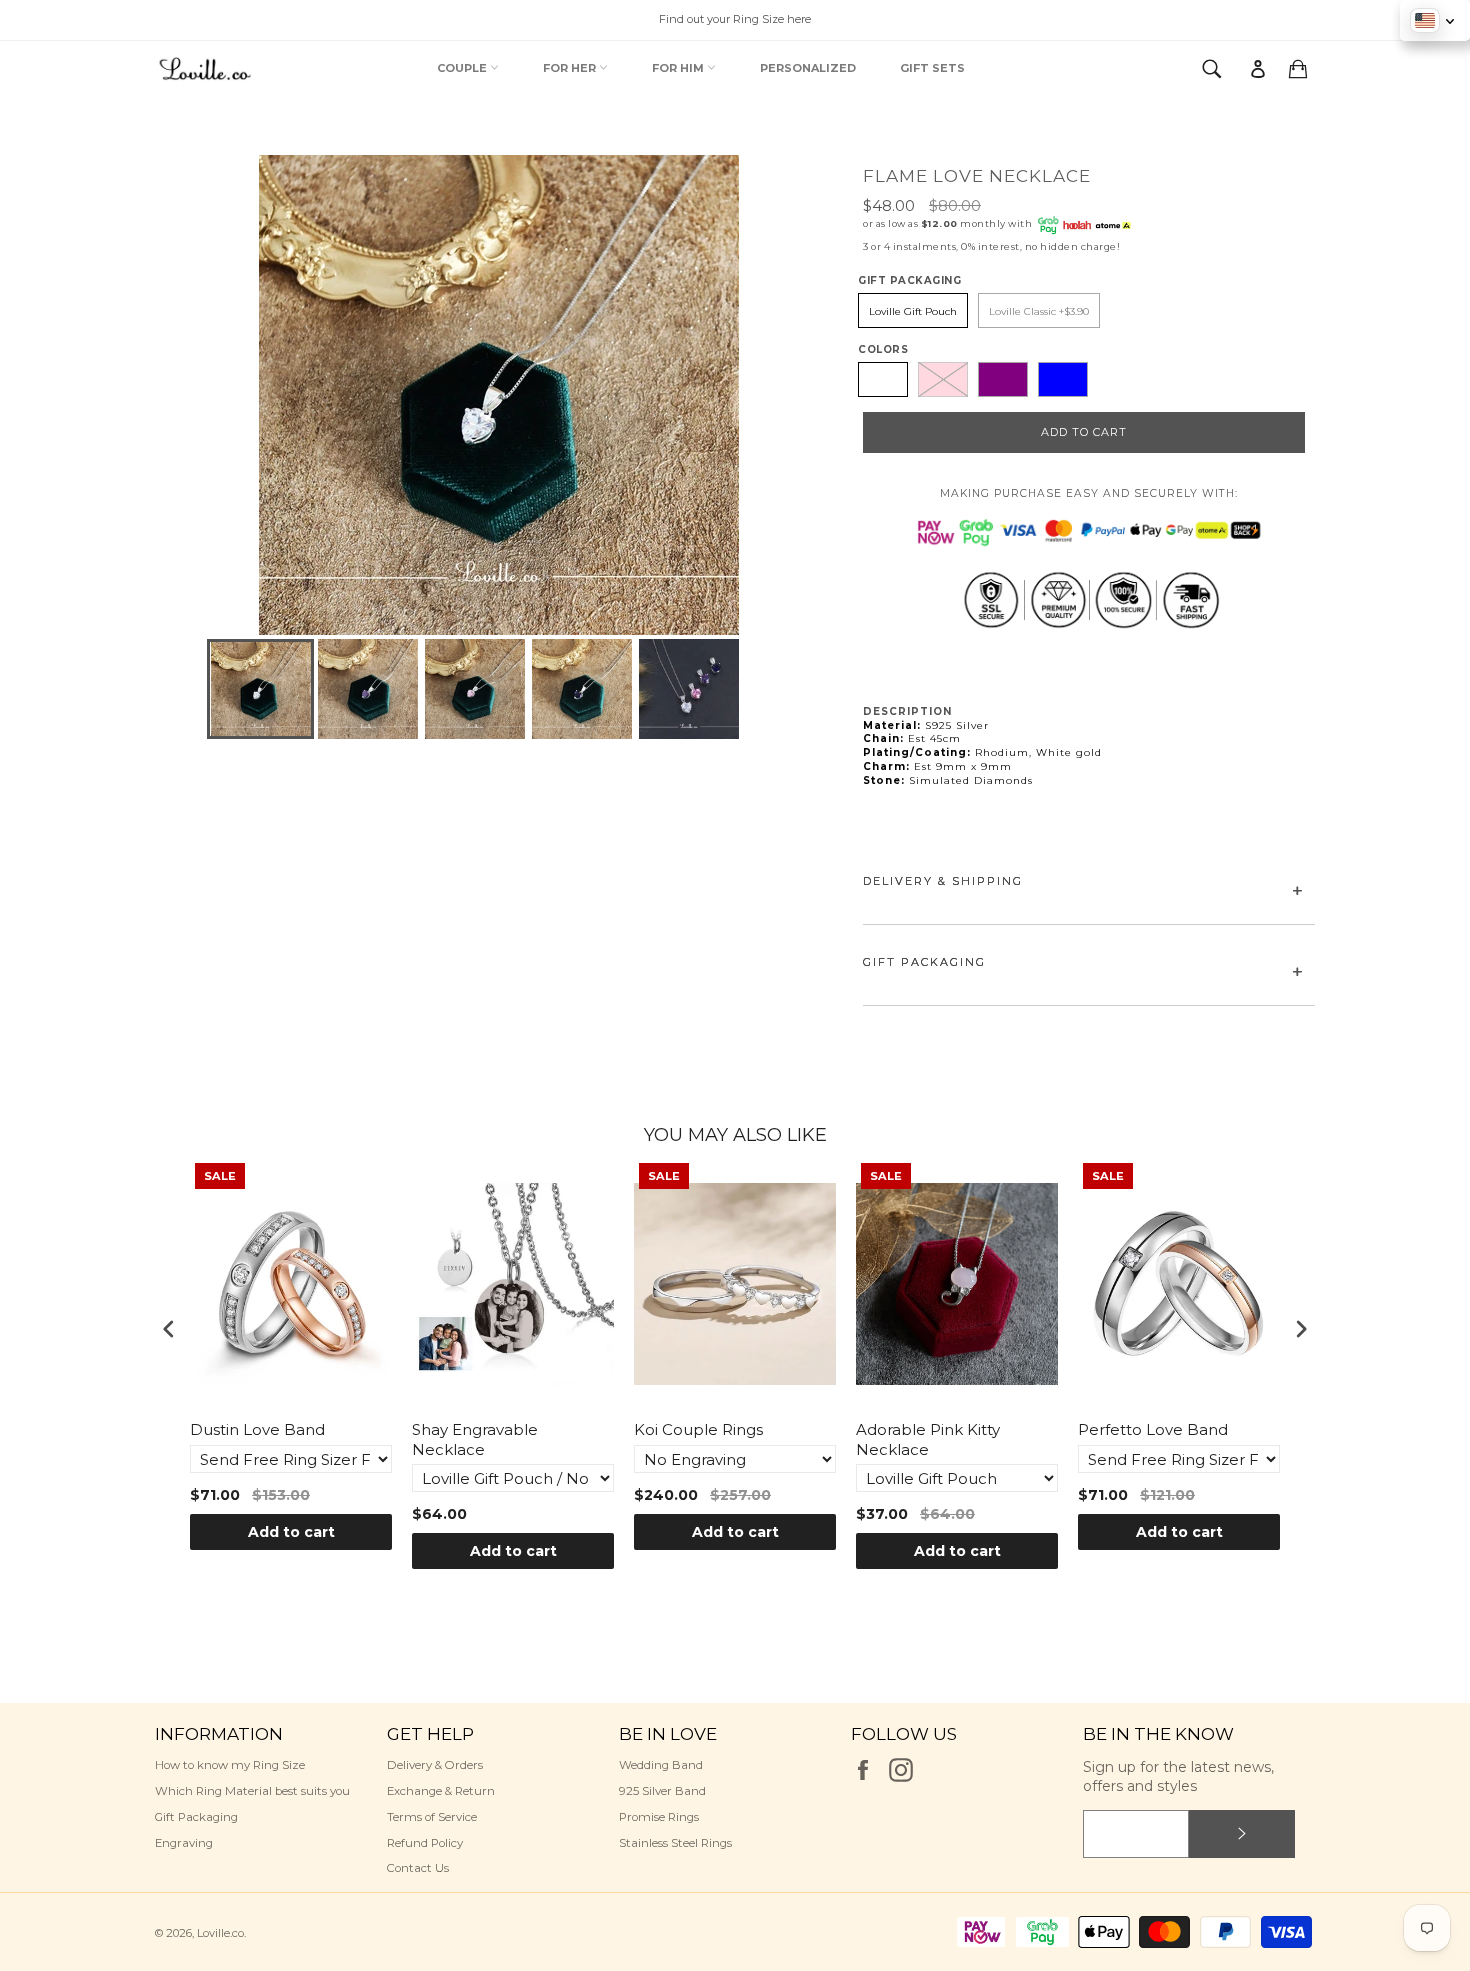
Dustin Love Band (257, 1429)
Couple (463, 68)
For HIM (679, 68)
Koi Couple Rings (698, 1429)
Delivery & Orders (435, 1765)
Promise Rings (659, 1817)
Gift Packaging (196, 1817)
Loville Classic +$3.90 (1039, 311)
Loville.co (220, 1933)
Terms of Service (432, 1817)
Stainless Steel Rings (675, 1843)
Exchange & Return (441, 1791)
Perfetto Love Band (1153, 1429)
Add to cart (291, 1532)
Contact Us (418, 1868)
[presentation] (169, 1328)
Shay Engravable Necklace (475, 1439)
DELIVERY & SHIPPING (943, 881)
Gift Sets (932, 68)
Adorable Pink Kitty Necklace (928, 1439)
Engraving (184, 1843)
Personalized (808, 68)
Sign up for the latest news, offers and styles (1178, 1776)
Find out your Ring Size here (735, 19)
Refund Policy (425, 1843)
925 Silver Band (662, 1791)
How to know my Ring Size (230, 1765)
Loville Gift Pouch (913, 311)
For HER (571, 68)
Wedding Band (661, 1765)
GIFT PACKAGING (924, 962)
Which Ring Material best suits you (252, 1791)
